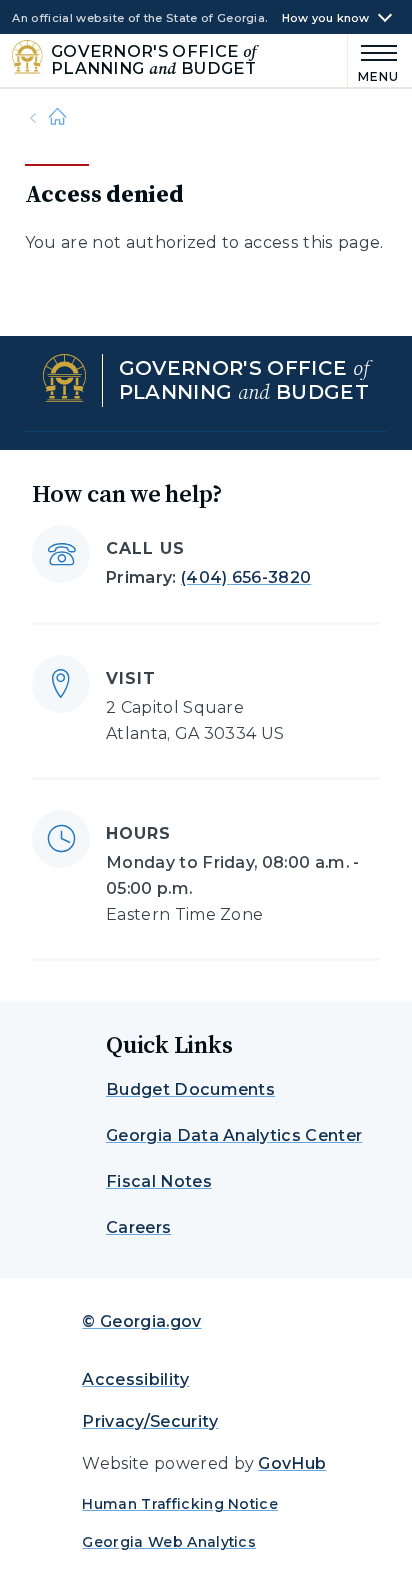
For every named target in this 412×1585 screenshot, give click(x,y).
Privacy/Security (150, 1421)
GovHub (292, 1463)
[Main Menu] (374, 60)
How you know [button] (326, 18)
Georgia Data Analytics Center (234, 1135)
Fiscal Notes (159, 1181)
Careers (138, 1227)
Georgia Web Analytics (169, 1542)
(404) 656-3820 (246, 577)
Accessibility (135, 1379)
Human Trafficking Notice (180, 1504)
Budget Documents (190, 1089)
